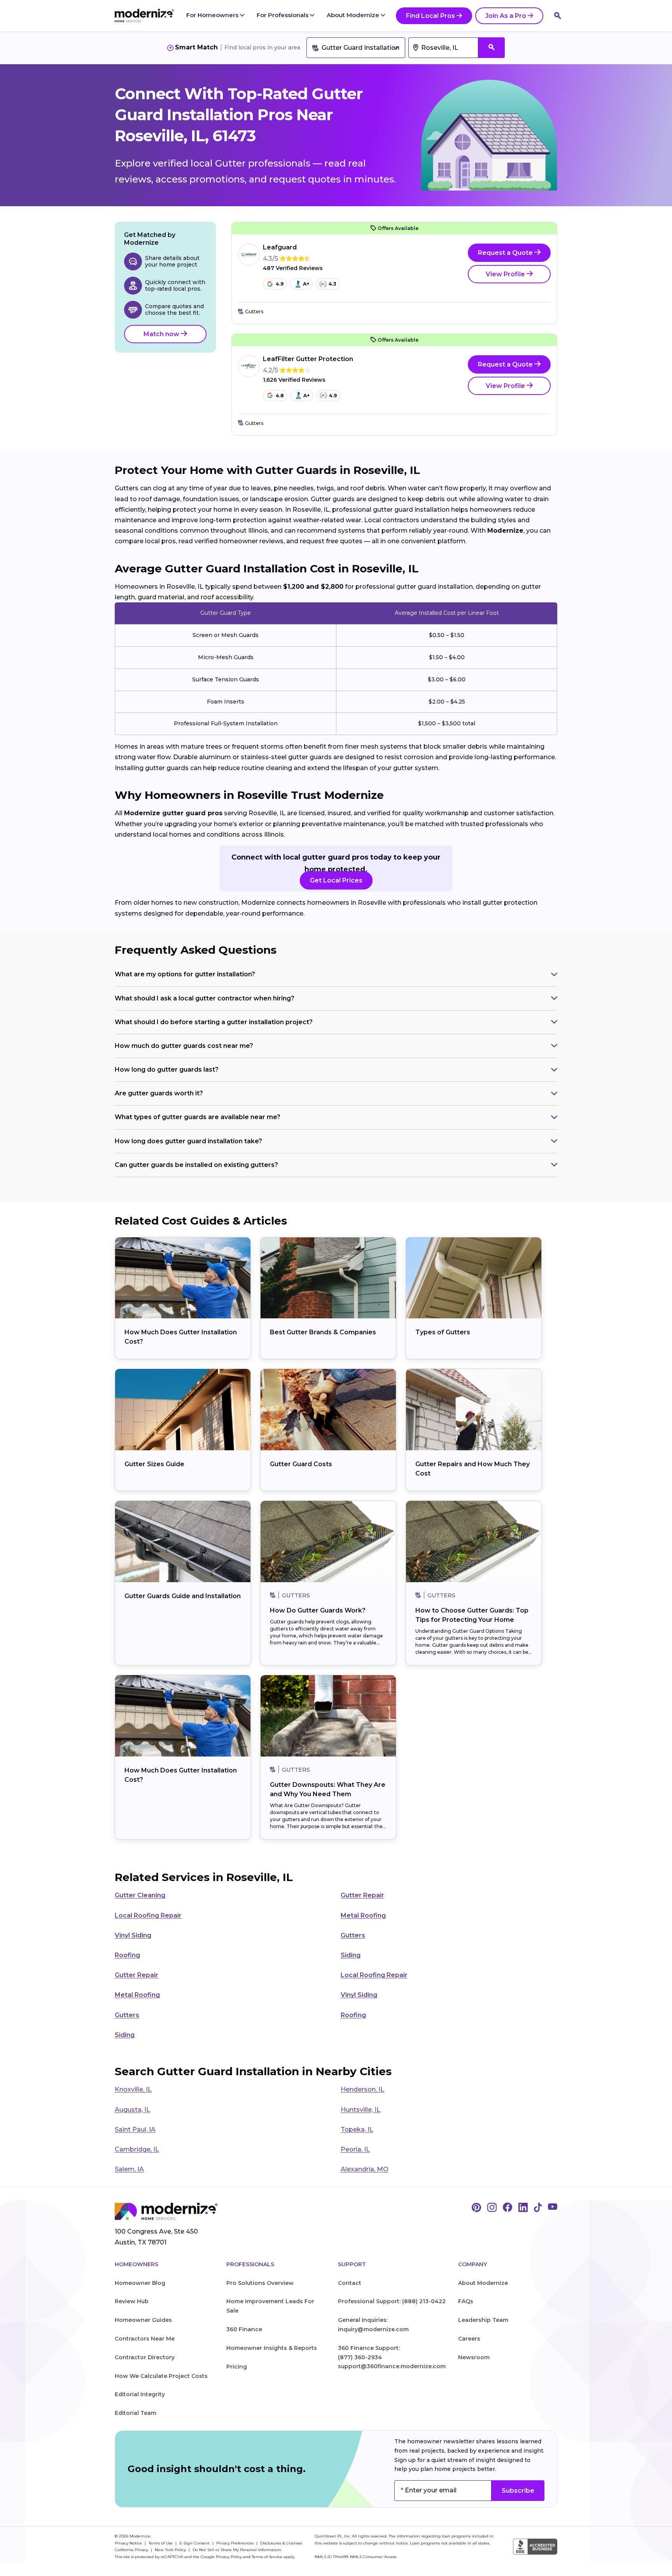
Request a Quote (506, 253)
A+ (306, 284)
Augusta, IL (132, 2110)
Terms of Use (161, 2543)
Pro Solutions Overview (260, 2283)
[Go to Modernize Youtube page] (553, 2208)
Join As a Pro (506, 16)
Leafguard (280, 247)
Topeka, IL (357, 2129)
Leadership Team (483, 2320)
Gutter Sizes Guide (154, 1464)
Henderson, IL (362, 2089)
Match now (162, 334)
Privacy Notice (129, 2543)
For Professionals (283, 15)
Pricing (237, 2367)
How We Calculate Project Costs (161, 2376)
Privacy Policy (229, 2557)
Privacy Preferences (235, 2543)
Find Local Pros (430, 16)
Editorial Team (136, 2413)
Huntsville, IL (360, 2110)
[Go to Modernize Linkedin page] (523, 2208)
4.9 (280, 284)
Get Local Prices (336, 880)
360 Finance (244, 2329)
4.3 (332, 284)
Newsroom (474, 2357)
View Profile (506, 274)
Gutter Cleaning (140, 1895)
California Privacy (132, 2550)
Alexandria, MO (365, 2169)
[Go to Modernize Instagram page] (492, 2208)
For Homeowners (213, 15)
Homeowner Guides (143, 2320)
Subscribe (518, 2491)
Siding (351, 1955)
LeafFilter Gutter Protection (308, 359)
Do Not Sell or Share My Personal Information (237, 2550)
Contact (350, 2283)
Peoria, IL (355, 2149)
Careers (469, 2339)
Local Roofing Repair (148, 1915)
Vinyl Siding (133, 1935)
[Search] (558, 16)
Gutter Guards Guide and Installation (183, 1596)
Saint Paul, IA (135, 2129)
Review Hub (132, 2301)
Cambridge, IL (137, 2149)
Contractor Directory (145, 2357)
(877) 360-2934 (360, 2357)
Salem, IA (129, 2169)
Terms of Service (267, 2557)
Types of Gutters (443, 1332)
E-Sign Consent (195, 2543)
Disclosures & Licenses (281, 2543)
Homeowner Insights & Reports (272, 2348)
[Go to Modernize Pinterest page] (476, 2208)
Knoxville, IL (133, 2089)
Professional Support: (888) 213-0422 (392, 2301)
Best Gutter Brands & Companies (323, 1332)
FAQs (466, 2301)
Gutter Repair (362, 1895)
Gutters (353, 1935)
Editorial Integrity (140, 2394)
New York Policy (171, 2550)
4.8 (280, 396)
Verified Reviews (293, 268)
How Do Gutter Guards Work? (318, 1610)
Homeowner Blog (140, 2283)
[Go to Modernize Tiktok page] (538, 2208)
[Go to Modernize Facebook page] (507, 2208)
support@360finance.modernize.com (392, 2366)
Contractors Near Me (145, 2339)
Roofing (127, 1955)
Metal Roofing (363, 1915)
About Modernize (354, 15)
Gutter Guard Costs (301, 1464)
